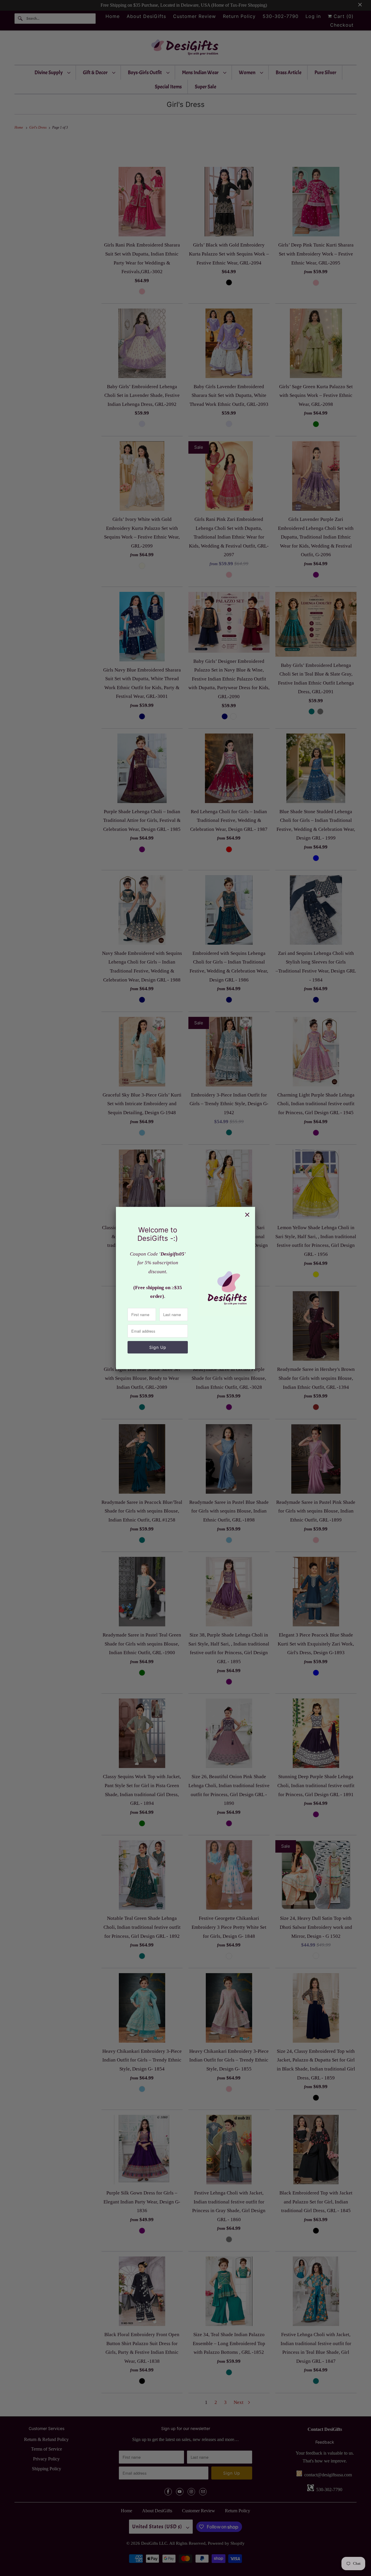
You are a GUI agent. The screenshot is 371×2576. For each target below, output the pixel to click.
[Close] (247, 1215)
